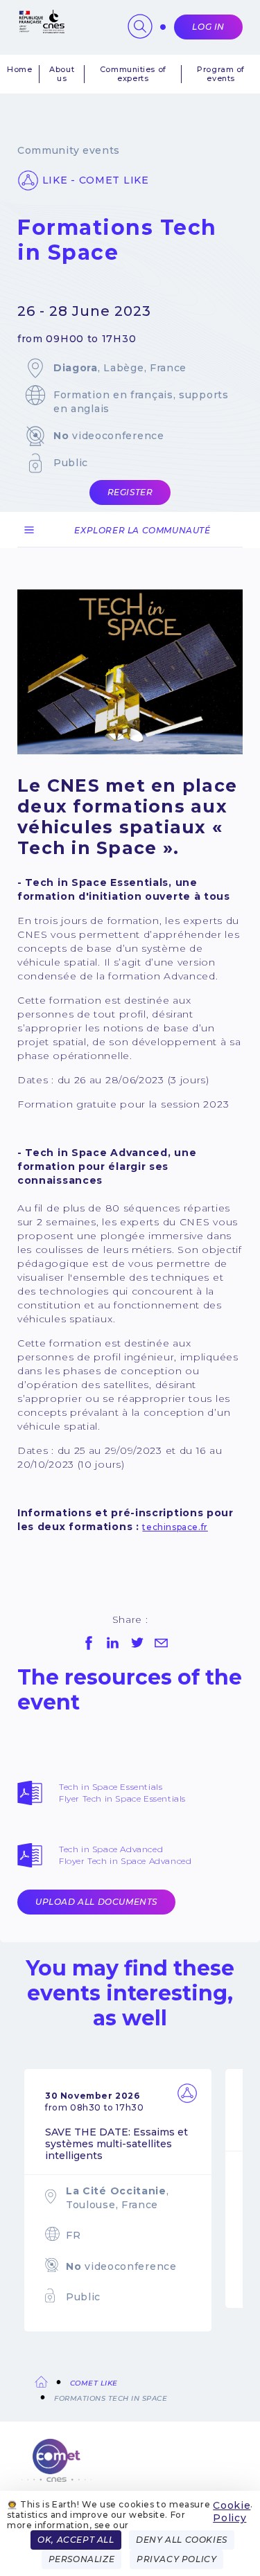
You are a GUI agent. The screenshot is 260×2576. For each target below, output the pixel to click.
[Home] (130, 2468)
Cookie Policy (232, 2512)
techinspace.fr (175, 1527)
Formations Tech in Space (111, 2398)
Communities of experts (133, 74)
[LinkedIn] (113, 1643)
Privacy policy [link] (176, 2559)
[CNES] (41, 30)
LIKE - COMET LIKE (96, 180)
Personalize (82, 2559)
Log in (208, 27)
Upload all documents (96, 1902)
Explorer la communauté (142, 530)
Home (19, 70)
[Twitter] (137, 1643)
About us (62, 74)
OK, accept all (76, 2540)
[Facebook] (89, 1643)
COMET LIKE (94, 2383)
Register (130, 492)
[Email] (162, 1643)
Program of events (221, 74)
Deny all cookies (182, 2540)
